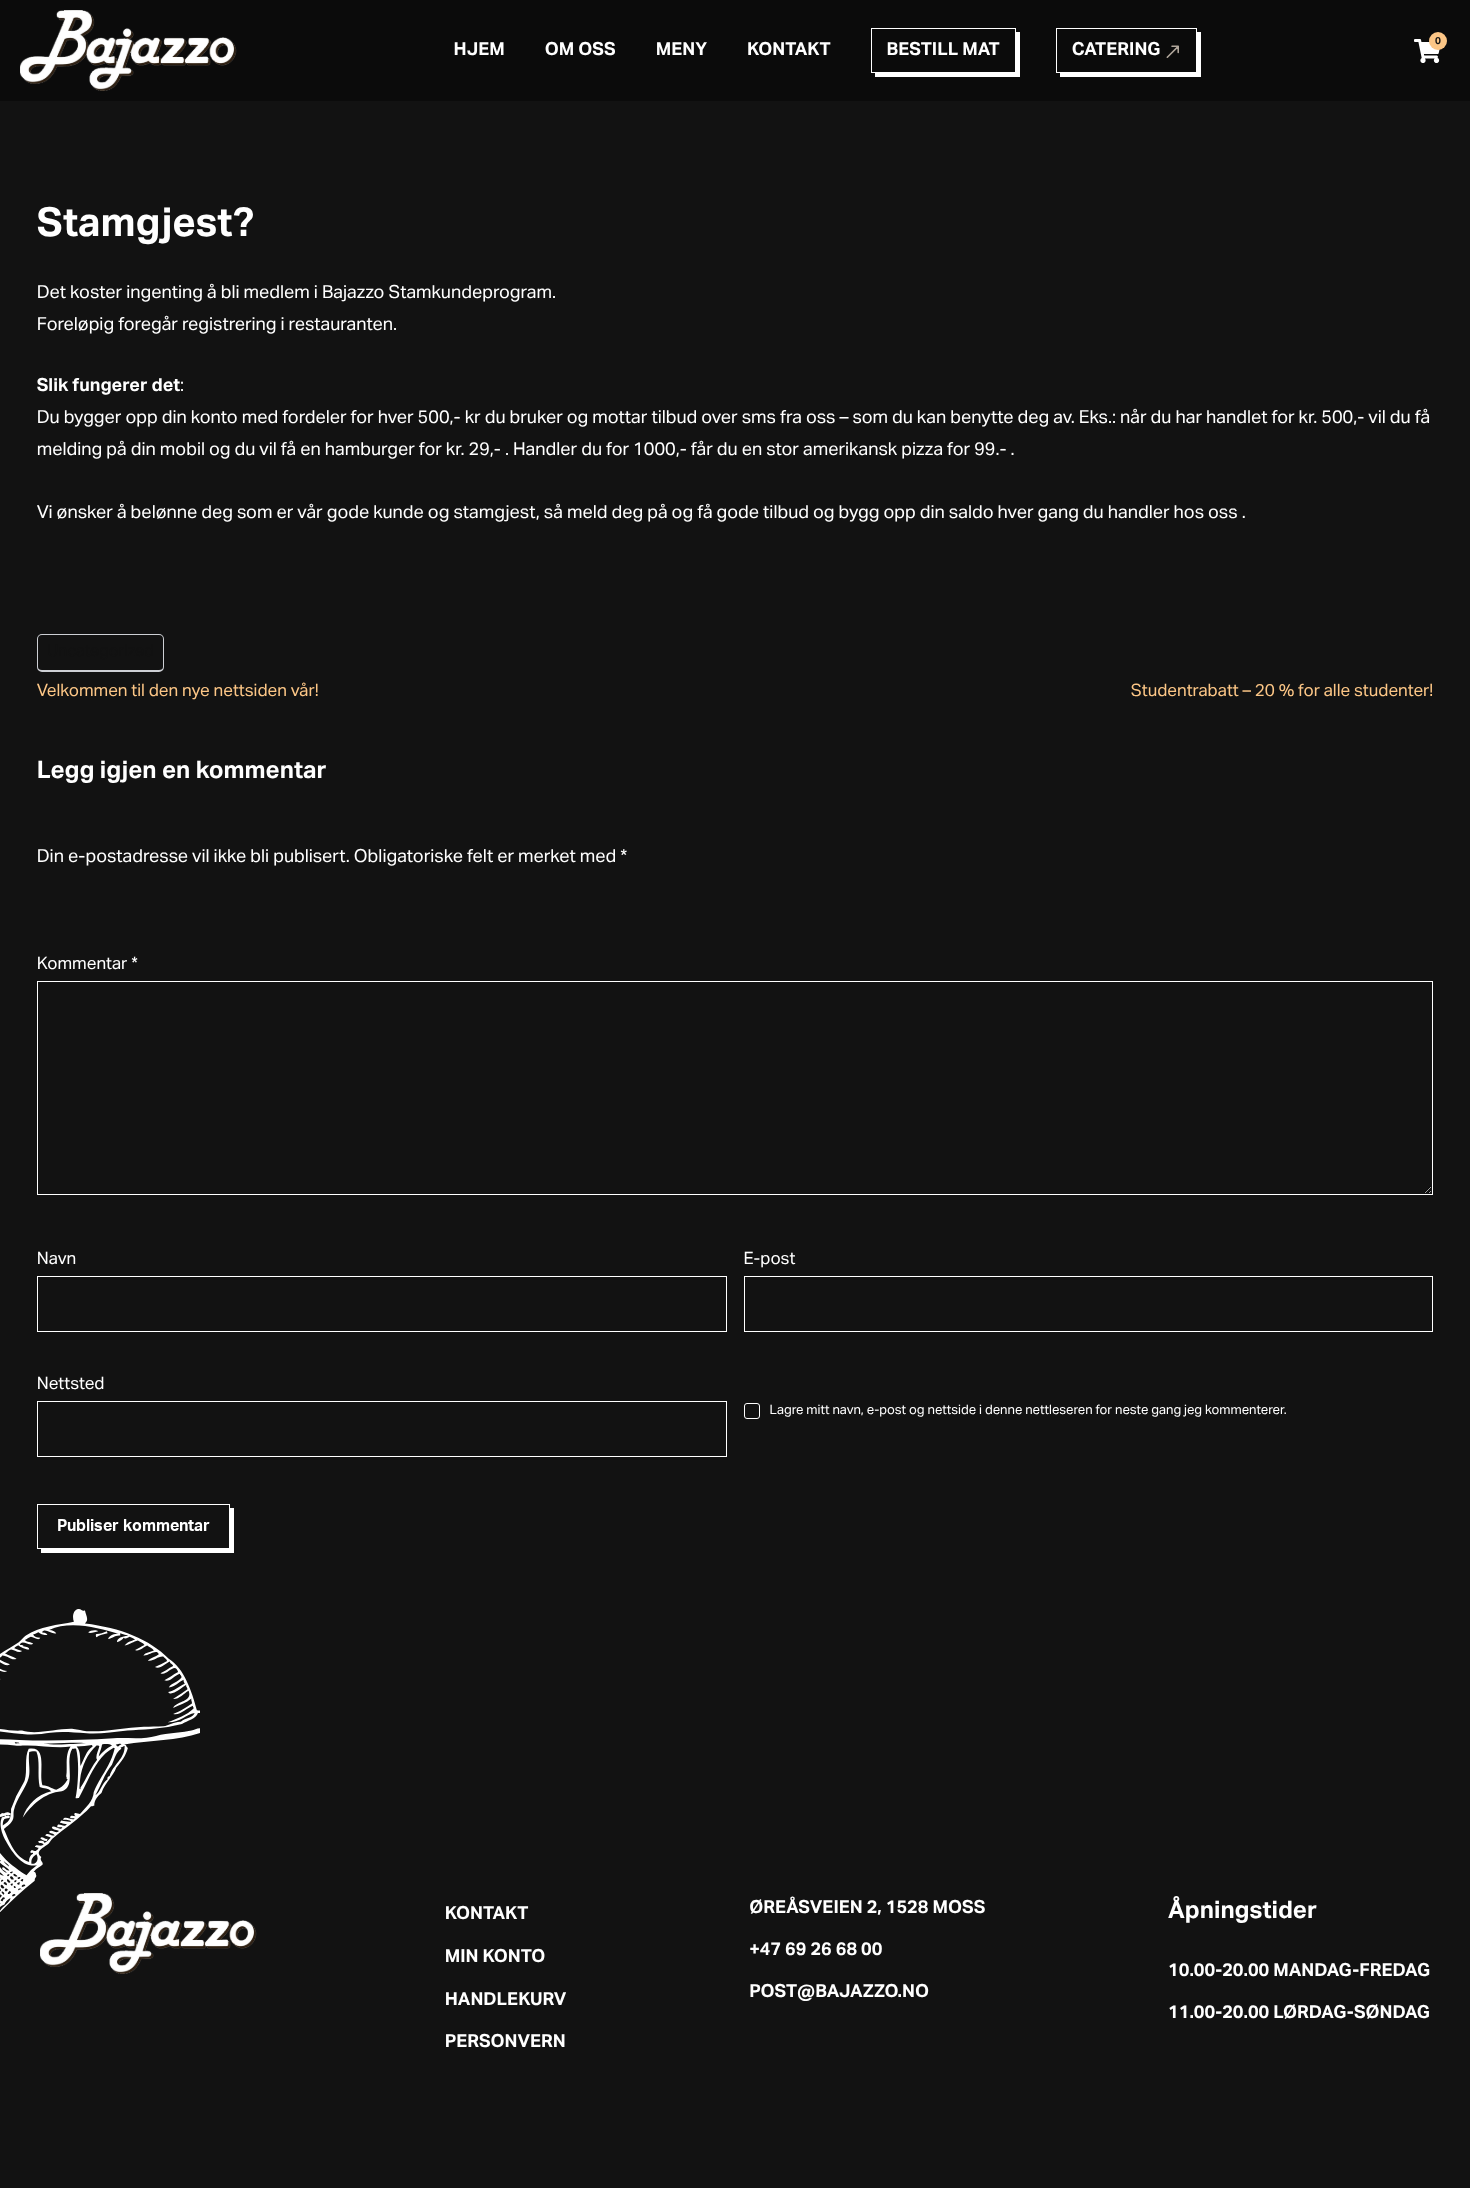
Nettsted (71, 1384)
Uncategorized (100, 652)
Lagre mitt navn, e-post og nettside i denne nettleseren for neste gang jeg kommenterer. (1028, 1410)
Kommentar (87, 964)
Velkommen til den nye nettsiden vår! (178, 691)
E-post (770, 1259)
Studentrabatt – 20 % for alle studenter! (1282, 691)
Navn (56, 1259)
